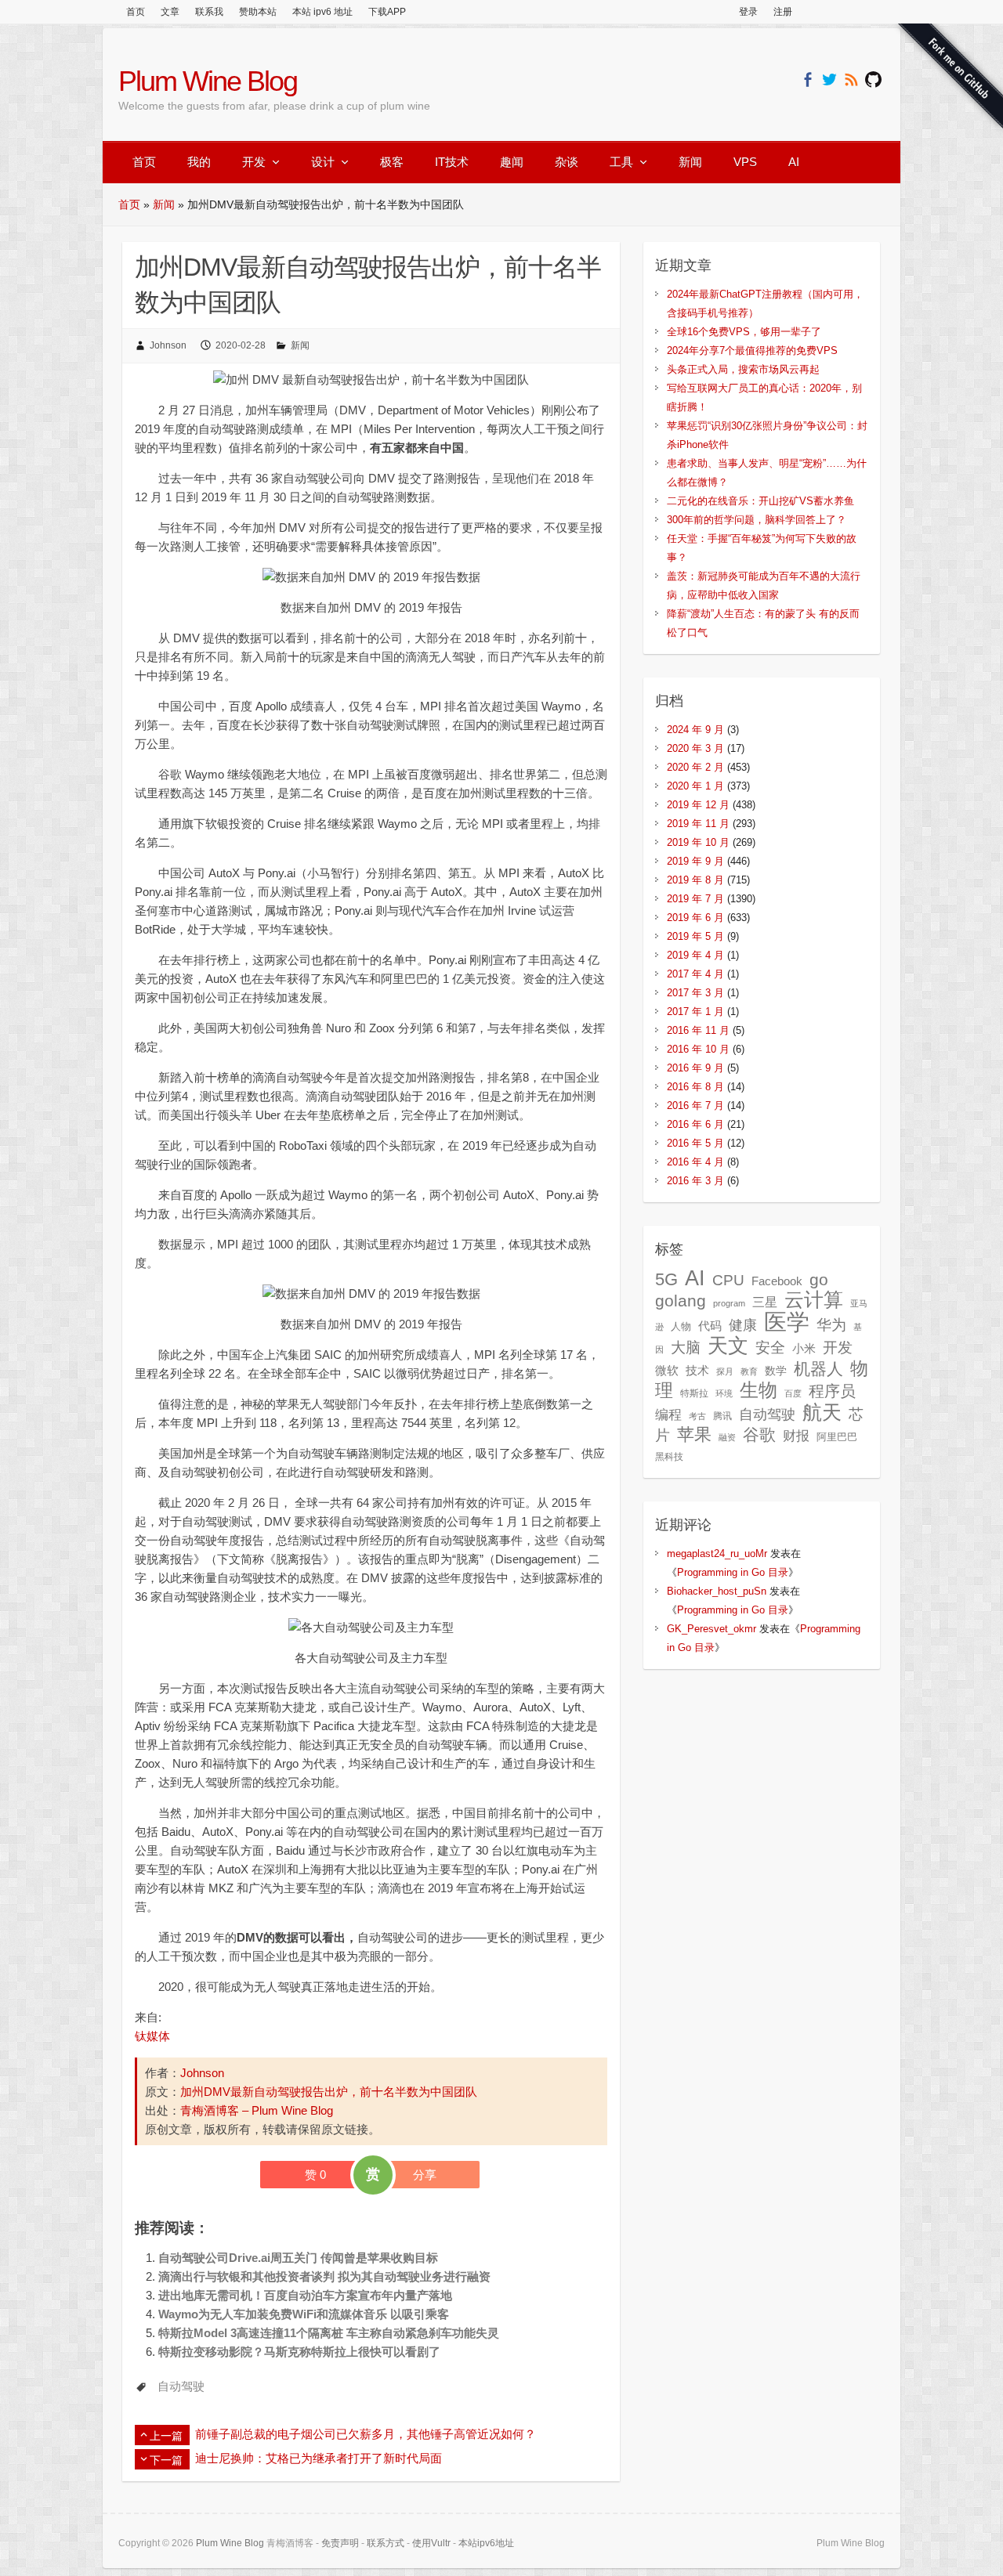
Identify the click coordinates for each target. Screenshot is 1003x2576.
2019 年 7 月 (695, 899)
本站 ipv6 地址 (322, 12)
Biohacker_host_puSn (717, 1591)
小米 (804, 1349)
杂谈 (567, 162)
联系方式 (386, 2543)
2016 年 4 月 (695, 1162)
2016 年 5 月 (695, 1143)
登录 (748, 12)
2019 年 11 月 (698, 824)
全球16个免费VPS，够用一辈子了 (744, 332)
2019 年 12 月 (698, 805)
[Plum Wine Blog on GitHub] (873, 79)
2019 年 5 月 (695, 936)
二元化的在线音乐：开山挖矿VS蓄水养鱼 (760, 501)
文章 (170, 12)
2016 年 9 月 (695, 1068)
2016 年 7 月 (695, 1106)
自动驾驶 (181, 2386)
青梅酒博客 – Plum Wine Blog (257, 2110)
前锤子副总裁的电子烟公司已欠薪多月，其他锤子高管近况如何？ (366, 2434)
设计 (323, 162)
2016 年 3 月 (695, 1181)
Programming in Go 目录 (733, 1572)
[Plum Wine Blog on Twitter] (829, 79)
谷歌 (759, 1434)
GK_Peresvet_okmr (712, 1629)
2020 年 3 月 (695, 748)
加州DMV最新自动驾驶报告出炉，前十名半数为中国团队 (329, 2092)
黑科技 (669, 1457)
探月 (725, 1371)
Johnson (168, 345)
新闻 (690, 162)
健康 (743, 1325)
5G (666, 1279)
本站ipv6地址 (486, 2543)
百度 (793, 1393)
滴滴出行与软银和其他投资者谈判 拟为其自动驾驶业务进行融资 (324, 2276)
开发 (254, 162)
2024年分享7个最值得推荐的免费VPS (752, 350)
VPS (745, 162)
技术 (697, 1370)
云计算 (814, 1300)
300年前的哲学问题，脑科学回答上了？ (757, 520)
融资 (727, 1437)
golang (681, 1301)
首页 (136, 12)
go (819, 1279)
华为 (831, 1324)
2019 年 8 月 (695, 880)
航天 (822, 1412)
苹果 (694, 1434)
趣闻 (512, 162)
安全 (770, 1348)
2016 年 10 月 (698, 1049)
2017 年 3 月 (695, 993)
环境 (724, 1393)
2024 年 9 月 (695, 730)
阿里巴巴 (837, 1437)
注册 (783, 12)
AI (794, 162)
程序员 (832, 1391)
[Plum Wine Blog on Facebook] (807, 79)
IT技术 (452, 162)
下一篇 (166, 2460)
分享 (425, 2175)
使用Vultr (431, 2543)
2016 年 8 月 (695, 1087)
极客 (392, 162)
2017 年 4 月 (695, 974)
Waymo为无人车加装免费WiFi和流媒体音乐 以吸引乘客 (304, 2314)
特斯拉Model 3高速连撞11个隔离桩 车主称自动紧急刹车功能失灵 (329, 2333)
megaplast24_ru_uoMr (717, 1554)
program (729, 1303)
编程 (668, 1415)
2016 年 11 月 (698, 1030)
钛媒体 (152, 2036)
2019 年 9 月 (695, 861)
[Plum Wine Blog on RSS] (851, 79)
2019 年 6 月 (695, 918)
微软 (667, 1371)
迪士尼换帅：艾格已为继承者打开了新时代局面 (319, 2458)
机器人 (818, 1369)
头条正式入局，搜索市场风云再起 (743, 369)
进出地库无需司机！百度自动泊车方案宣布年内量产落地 (305, 2295)
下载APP (387, 12)
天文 (728, 1346)
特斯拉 (694, 1393)
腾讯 (722, 1416)
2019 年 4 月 (695, 955)
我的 (199, 162)
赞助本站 (258, 12)
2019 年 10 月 (698, 842)
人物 (681, 1326)
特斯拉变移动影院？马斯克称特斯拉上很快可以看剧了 (299, 2352)
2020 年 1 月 (695, 786)
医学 (787, 1322)
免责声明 (340, 2543)
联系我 (209, 12)
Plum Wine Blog (208, 81)
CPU (728, 1280)
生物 (759, 1390)
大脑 (686, 1348)
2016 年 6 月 (695, 1124)
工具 (621, 162)
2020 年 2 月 (695, 767)
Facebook (777, 1281)
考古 (697, 1416)
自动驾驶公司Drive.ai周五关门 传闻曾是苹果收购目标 (298, 2258)
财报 (796, 1436)
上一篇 (166, 2436)
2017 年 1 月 (695, 1012)
